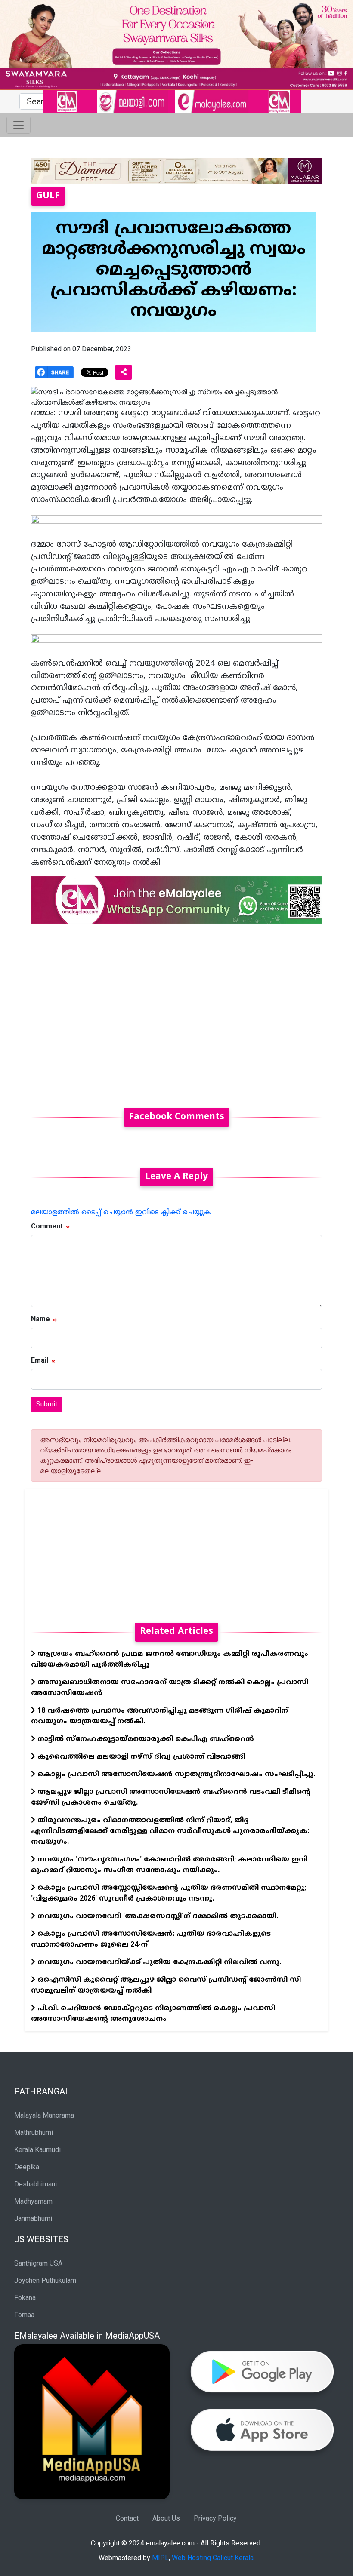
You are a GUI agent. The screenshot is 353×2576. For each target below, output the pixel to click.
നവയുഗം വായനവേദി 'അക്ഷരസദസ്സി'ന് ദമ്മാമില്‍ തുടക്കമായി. (157, 1916)
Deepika (27, 2167)
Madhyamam (33, 2201)
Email (40, 1360)
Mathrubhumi (34, 2132)
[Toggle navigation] (19, 125)
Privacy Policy (215, 2518)
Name (40, 1319)
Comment (47, 1226)
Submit (47, 1404)
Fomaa (24, 2315)
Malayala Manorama (44, 2115)
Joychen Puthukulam (45, 2280)
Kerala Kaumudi (37, 2150)
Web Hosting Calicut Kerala (213, 2558)
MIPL (160, 2558)
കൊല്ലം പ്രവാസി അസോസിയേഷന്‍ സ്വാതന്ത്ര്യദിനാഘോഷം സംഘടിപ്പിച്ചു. (175, 1775)
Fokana (25, 2298)
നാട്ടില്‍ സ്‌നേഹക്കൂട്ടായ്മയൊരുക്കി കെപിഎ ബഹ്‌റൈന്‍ (145, 1739)
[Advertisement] (176, 1011)
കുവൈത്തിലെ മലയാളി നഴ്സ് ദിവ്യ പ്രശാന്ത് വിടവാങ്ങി (140, 1757)
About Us (166, 2518)
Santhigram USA (38, 2263)
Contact (127, 2518)
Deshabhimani (36, 2184)
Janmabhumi (33, 2218)
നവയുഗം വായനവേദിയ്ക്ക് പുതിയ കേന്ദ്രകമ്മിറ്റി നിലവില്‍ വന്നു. (158, 1962)
